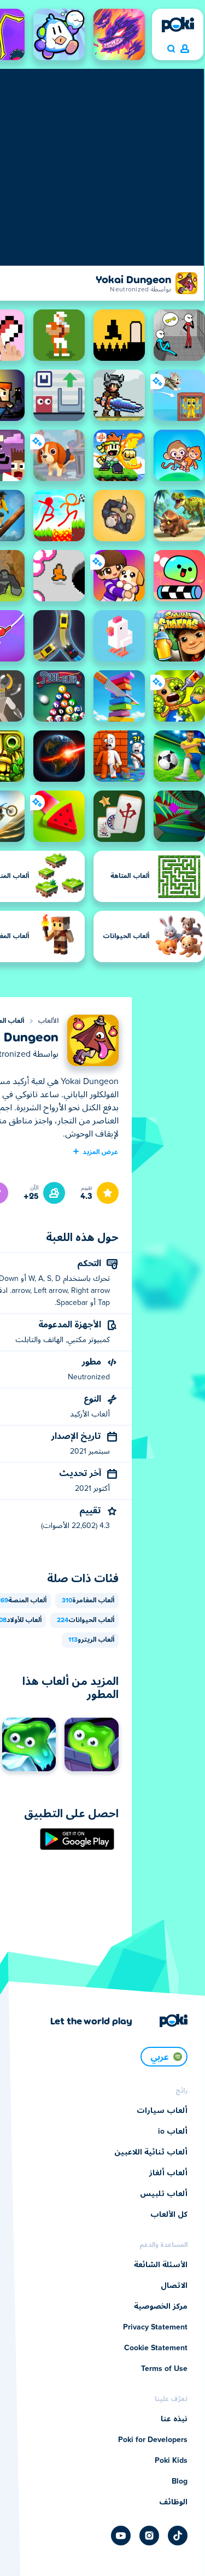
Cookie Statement (156, 2348)
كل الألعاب (169, 2215)
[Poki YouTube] (121, 2536)
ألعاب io (173, 2132)
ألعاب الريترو (91, 1640)
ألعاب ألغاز (168, 2173)
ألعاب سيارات (162, 2111)
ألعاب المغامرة (88, 1601)
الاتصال (174, 2286)
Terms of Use (164, 2369)
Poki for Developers (153, 2440)
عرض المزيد (100, 1151)
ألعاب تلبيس (164, 2194)
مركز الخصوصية (161, 2306)
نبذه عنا (174, 2419)
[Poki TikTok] (178, 2536)
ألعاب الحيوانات (86, 1620)
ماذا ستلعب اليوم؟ (171, 49)
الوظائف (173, 2502)
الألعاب (48, 1021)
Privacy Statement (155, 2327)
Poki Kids (171, 2461)
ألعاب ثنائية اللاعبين (151, 2152)
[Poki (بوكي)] (178, 25)
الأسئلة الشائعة (161, 2265)
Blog (180, 2481)
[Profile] (185, 49)
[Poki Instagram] (149, 2536)
